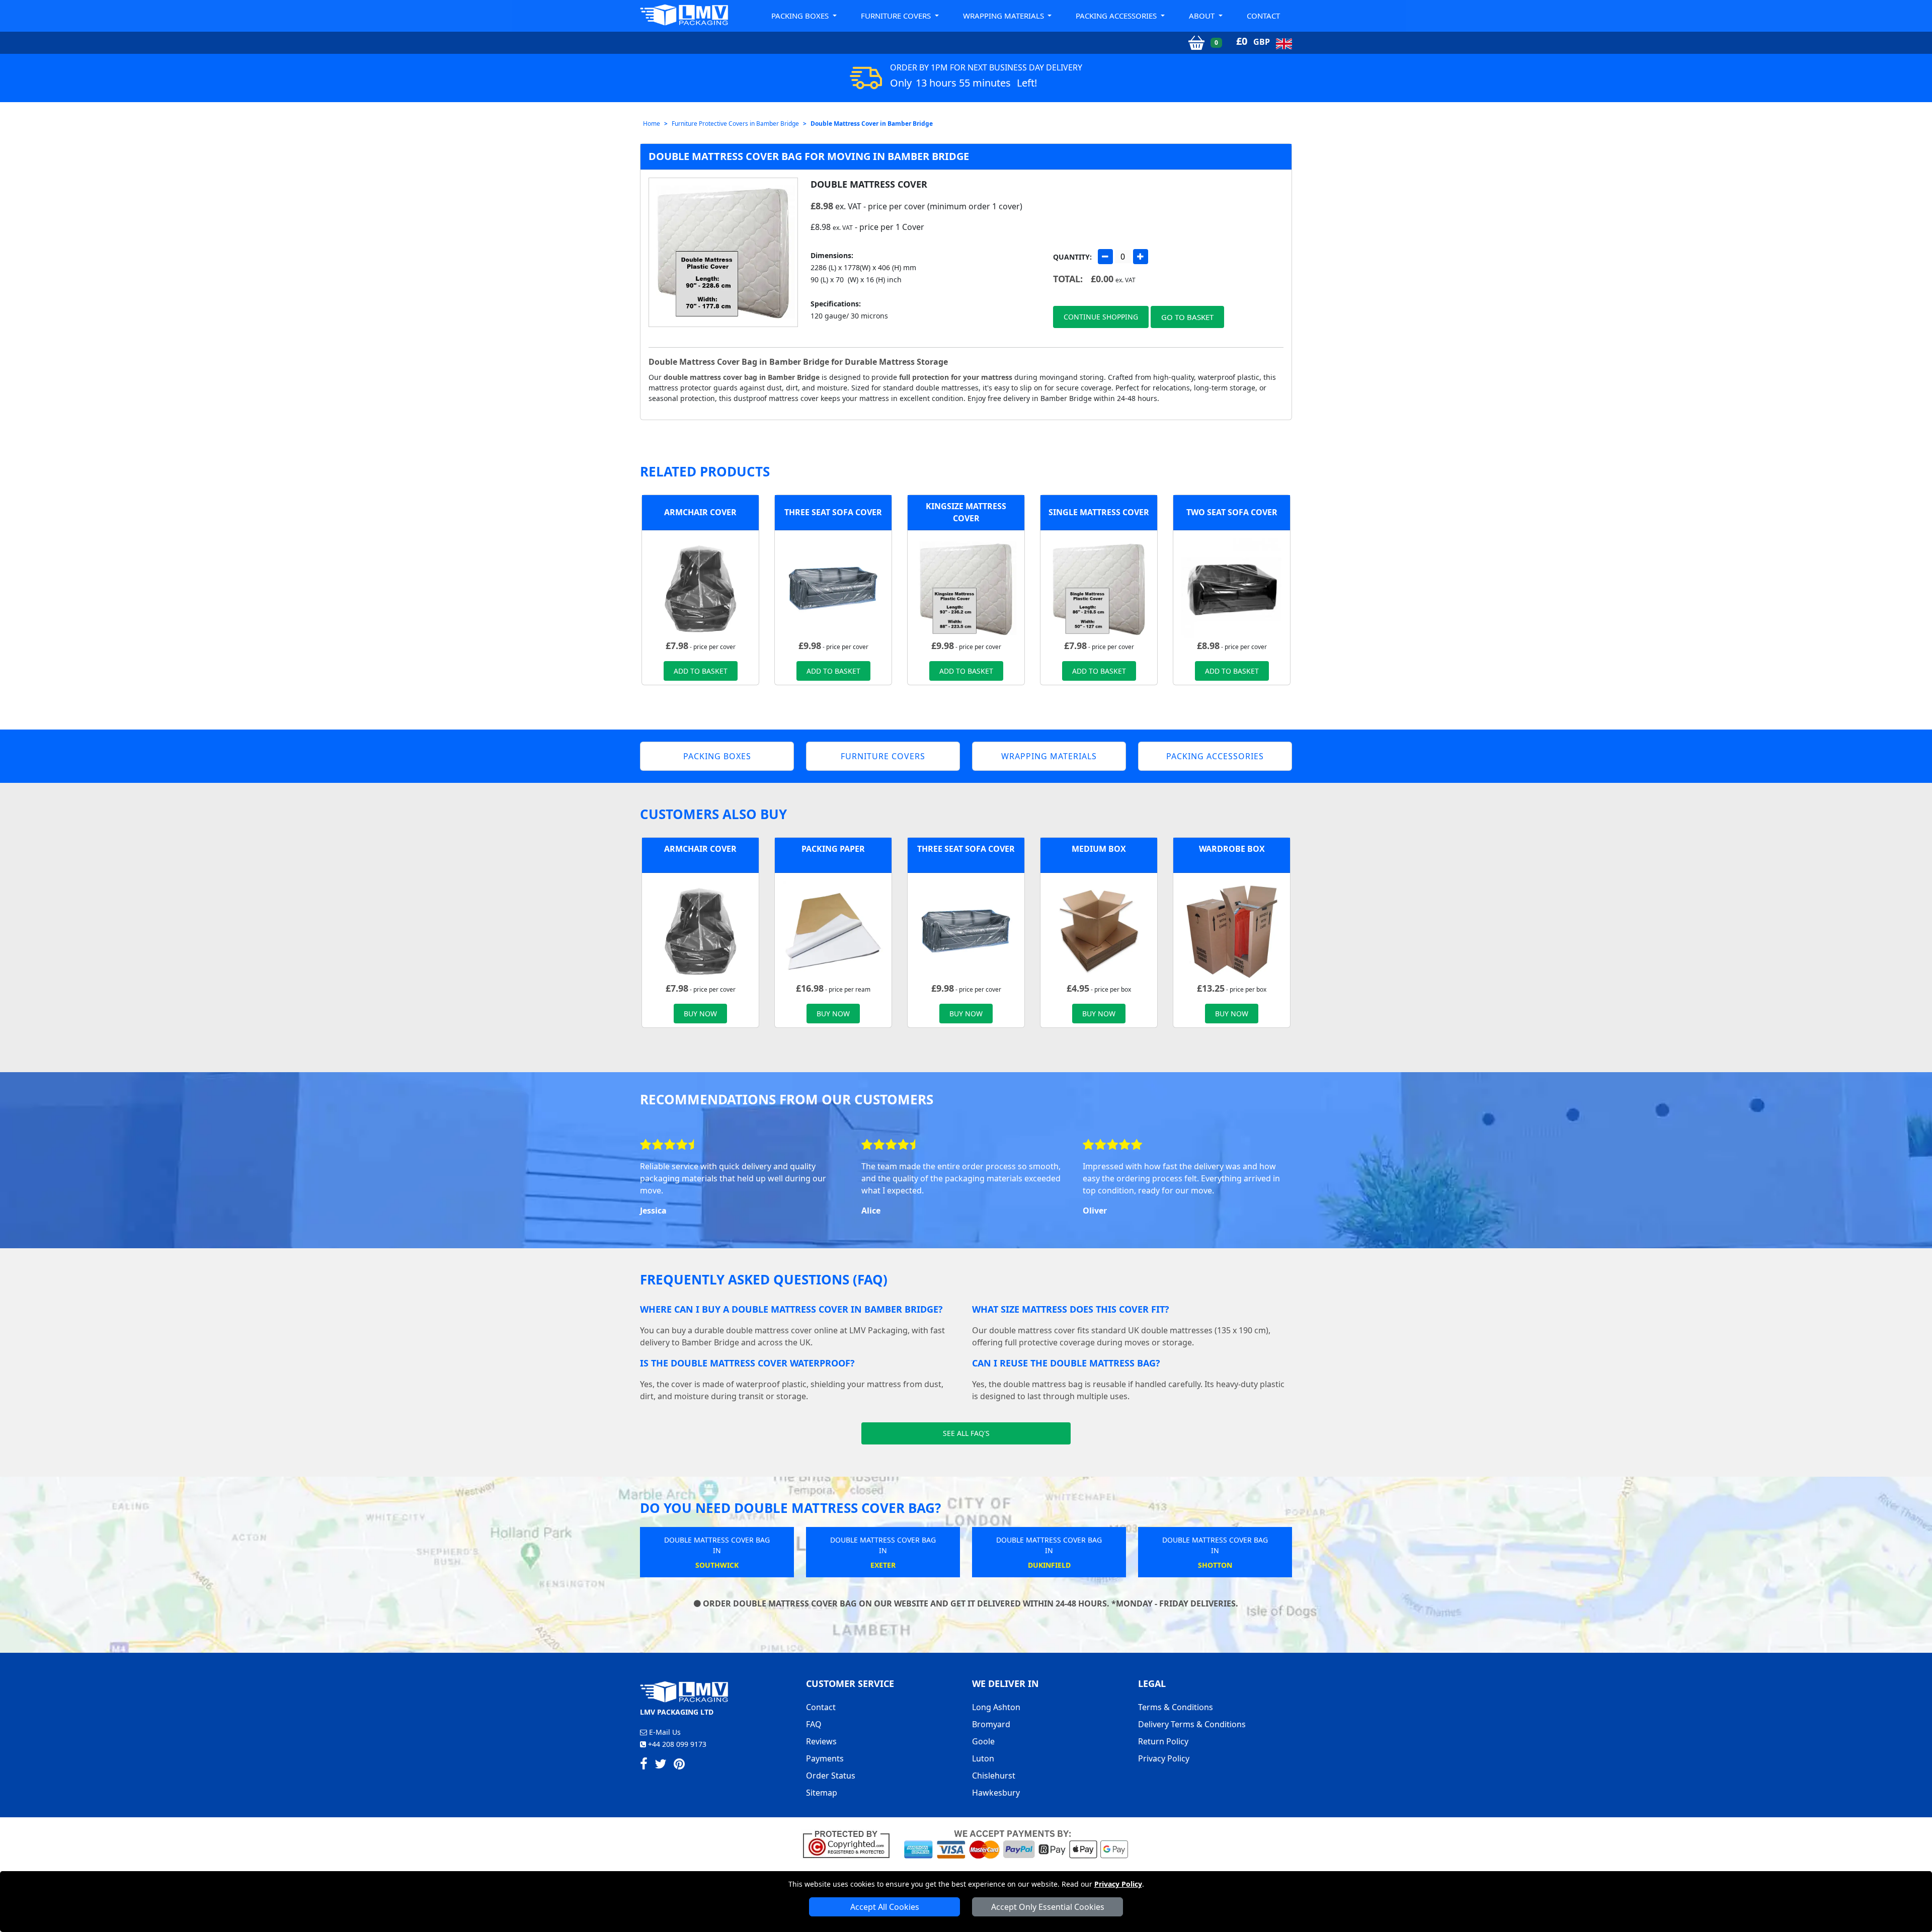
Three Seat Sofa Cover (833, 512)
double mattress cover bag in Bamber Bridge (742, 377)
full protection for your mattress (956, 377)
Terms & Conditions (1176, 1707)
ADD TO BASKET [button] (701, 671)
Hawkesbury (996, 1793)
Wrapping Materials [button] (1004, 16)
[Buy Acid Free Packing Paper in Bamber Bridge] (833, 930)
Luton (983, 1758)
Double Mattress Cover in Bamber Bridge (872, 124)
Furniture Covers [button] (897, 16)
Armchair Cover (700, 512)
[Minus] (1105, 257)
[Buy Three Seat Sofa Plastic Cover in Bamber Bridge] (833, 588)
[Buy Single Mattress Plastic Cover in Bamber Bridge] (1099, 588)
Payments (825, 1758)
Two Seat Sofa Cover (1232, 512)
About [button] (1203, 16)
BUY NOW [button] (700, 1014)
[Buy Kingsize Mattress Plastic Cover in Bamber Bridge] (966, 588)
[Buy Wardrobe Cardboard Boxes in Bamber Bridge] (1232, 930)
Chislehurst (994, 1776)
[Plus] (1141, 257)
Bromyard (991, 1724)
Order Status (831, 1776)
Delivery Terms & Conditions (1192, 1724)
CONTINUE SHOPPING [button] (1101, 317)
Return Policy (1163, 1741)
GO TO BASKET (1187, 317)
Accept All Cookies (885, 1907)
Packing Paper (833, 849)
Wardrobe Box (1232, 849)
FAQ (814, 1724)
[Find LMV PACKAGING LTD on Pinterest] (679, 1765)
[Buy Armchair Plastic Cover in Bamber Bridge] (700, 588)
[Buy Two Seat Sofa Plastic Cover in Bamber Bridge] (1232, 588)
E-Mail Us (664, 1732)
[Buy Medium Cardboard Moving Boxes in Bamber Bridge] (1099, 930)
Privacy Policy (1118, 1884)
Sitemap (822, 1793)
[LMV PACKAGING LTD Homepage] (684, 15)
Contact (1263, 16)
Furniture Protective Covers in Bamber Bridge (735, 124)
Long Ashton (996, 1707)
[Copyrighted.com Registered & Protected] (851, 1843)
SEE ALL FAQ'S (966, 1433)
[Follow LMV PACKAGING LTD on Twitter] (661, 1765)
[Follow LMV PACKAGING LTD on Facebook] (644, 1765)
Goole (983, 1741)
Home (652, 124)
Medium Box (1099, 849)
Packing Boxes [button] (801, 16)
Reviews (821, 1741)
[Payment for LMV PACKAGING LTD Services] (1016, 1843)
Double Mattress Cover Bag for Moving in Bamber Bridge (809, 156)
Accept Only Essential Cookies (1048, 1907)
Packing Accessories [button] (1117, 16)
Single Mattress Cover (1099, 512)
